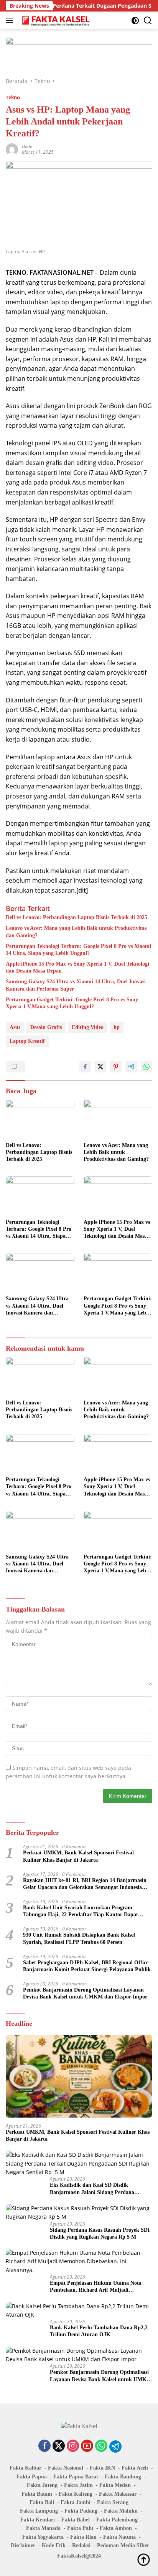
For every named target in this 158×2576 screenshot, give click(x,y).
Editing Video (88, 1027)
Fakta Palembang (117, 2520)
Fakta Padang (81, 2511)
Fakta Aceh (135, 2468)
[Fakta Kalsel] (55, 20)
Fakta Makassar (118, 2494)
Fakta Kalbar (26, 2468)
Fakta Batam (37, 2494)
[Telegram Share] (131, 1067)
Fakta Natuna (119, 2537)
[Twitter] (59, 2446)
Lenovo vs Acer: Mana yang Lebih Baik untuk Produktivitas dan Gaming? (76, 932)
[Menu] (11, 20)
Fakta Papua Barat (76, 2477)
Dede (27, 147)
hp (117, 1027)
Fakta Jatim (78, 2485)
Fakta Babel (76, 2520)
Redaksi (81, 2545)
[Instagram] (73, 2446)
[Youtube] (87, 2446)
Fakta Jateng (42, 2485)
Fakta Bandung (123, 2477)
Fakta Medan (115, 2485)
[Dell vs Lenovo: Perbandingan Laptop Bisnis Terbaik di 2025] (40, 1119)
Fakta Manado (43, 2528)
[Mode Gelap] (135, 21)
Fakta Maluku (121, 2511)
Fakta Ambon (116, 2528)
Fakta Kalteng (76, 2494)
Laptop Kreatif (27, 1041)
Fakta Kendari (38, 2520)
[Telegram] (115, 2447)
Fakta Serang (113, 2502)
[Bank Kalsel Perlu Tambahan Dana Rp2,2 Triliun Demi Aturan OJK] (79, 2311)
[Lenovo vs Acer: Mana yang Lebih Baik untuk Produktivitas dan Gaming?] (118, 1119)
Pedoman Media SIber (123, 2545)
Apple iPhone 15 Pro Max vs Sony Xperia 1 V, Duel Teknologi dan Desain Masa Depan (77, 967)
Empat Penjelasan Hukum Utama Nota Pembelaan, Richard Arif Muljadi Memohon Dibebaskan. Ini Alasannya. (96, 2287)
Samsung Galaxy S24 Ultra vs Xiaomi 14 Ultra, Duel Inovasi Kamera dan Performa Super (76, 985)
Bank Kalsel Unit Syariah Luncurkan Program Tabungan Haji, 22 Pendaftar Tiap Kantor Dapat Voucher (81, 1911)
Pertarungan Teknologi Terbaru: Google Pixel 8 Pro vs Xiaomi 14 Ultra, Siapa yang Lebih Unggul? (78, 950)
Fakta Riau (83, 2537)
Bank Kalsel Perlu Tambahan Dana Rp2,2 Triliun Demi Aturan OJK (99, 2331)
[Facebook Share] (85, 1067)
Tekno (13, 97)
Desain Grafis (46, 1027)
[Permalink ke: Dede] (12, 149)
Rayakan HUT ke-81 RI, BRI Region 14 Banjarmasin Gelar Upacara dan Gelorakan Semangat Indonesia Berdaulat (85, 1884)
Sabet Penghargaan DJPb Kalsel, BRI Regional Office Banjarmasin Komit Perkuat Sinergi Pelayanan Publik (87, 1966)
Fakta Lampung (39, 2511)
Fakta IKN (102, 2468)
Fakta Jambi (76, 2502)
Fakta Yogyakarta (43, 2537)
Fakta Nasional (66, 2468)
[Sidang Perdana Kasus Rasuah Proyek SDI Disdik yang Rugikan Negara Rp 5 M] (79, 2213)
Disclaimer (23, 2545)
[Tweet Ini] (100, 1067)
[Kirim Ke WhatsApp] (146, 1067)
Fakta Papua (32, 2477)
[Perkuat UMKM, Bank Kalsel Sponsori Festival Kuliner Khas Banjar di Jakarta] (79, 2076)
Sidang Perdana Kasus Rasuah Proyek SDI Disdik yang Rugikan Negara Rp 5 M (100, 2233)
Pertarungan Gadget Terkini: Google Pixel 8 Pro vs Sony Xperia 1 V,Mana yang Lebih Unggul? (72, 1003)
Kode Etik (54, 2545)
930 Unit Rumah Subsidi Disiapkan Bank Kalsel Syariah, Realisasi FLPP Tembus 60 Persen (79, 1938)
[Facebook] (44, 2446)
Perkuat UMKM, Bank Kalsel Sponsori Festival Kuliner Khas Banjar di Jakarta (78, 1856)
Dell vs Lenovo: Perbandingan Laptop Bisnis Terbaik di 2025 (77, 917)
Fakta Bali (42, 2502)
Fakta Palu (80, 2528)
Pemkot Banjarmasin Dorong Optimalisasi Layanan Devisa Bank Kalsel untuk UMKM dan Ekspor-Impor (85, 1993)
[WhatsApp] (101, 2446)
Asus (15, 1027)
